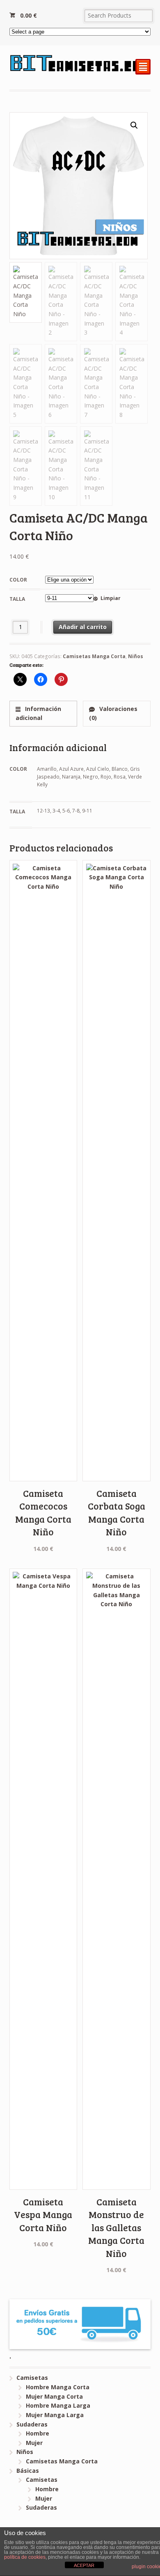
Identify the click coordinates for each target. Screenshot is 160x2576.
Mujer (34, 2443)
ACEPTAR (84, 2565)
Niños (136, 656)
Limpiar (110, 598)
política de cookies (25, 2557)
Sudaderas (32, 2424)
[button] (134, 125)
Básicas (28, 2471)
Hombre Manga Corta (58, 2387)
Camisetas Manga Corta (94, 656)
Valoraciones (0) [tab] (113, 713)
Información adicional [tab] (38, 713)
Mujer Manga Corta (54, 2396)
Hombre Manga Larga (58, 2405)
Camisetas (32, 2378)
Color (18, 580)
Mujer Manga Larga (55, 2415)
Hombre (38, 2433)
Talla (17, 599)
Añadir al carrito (83, 627)
